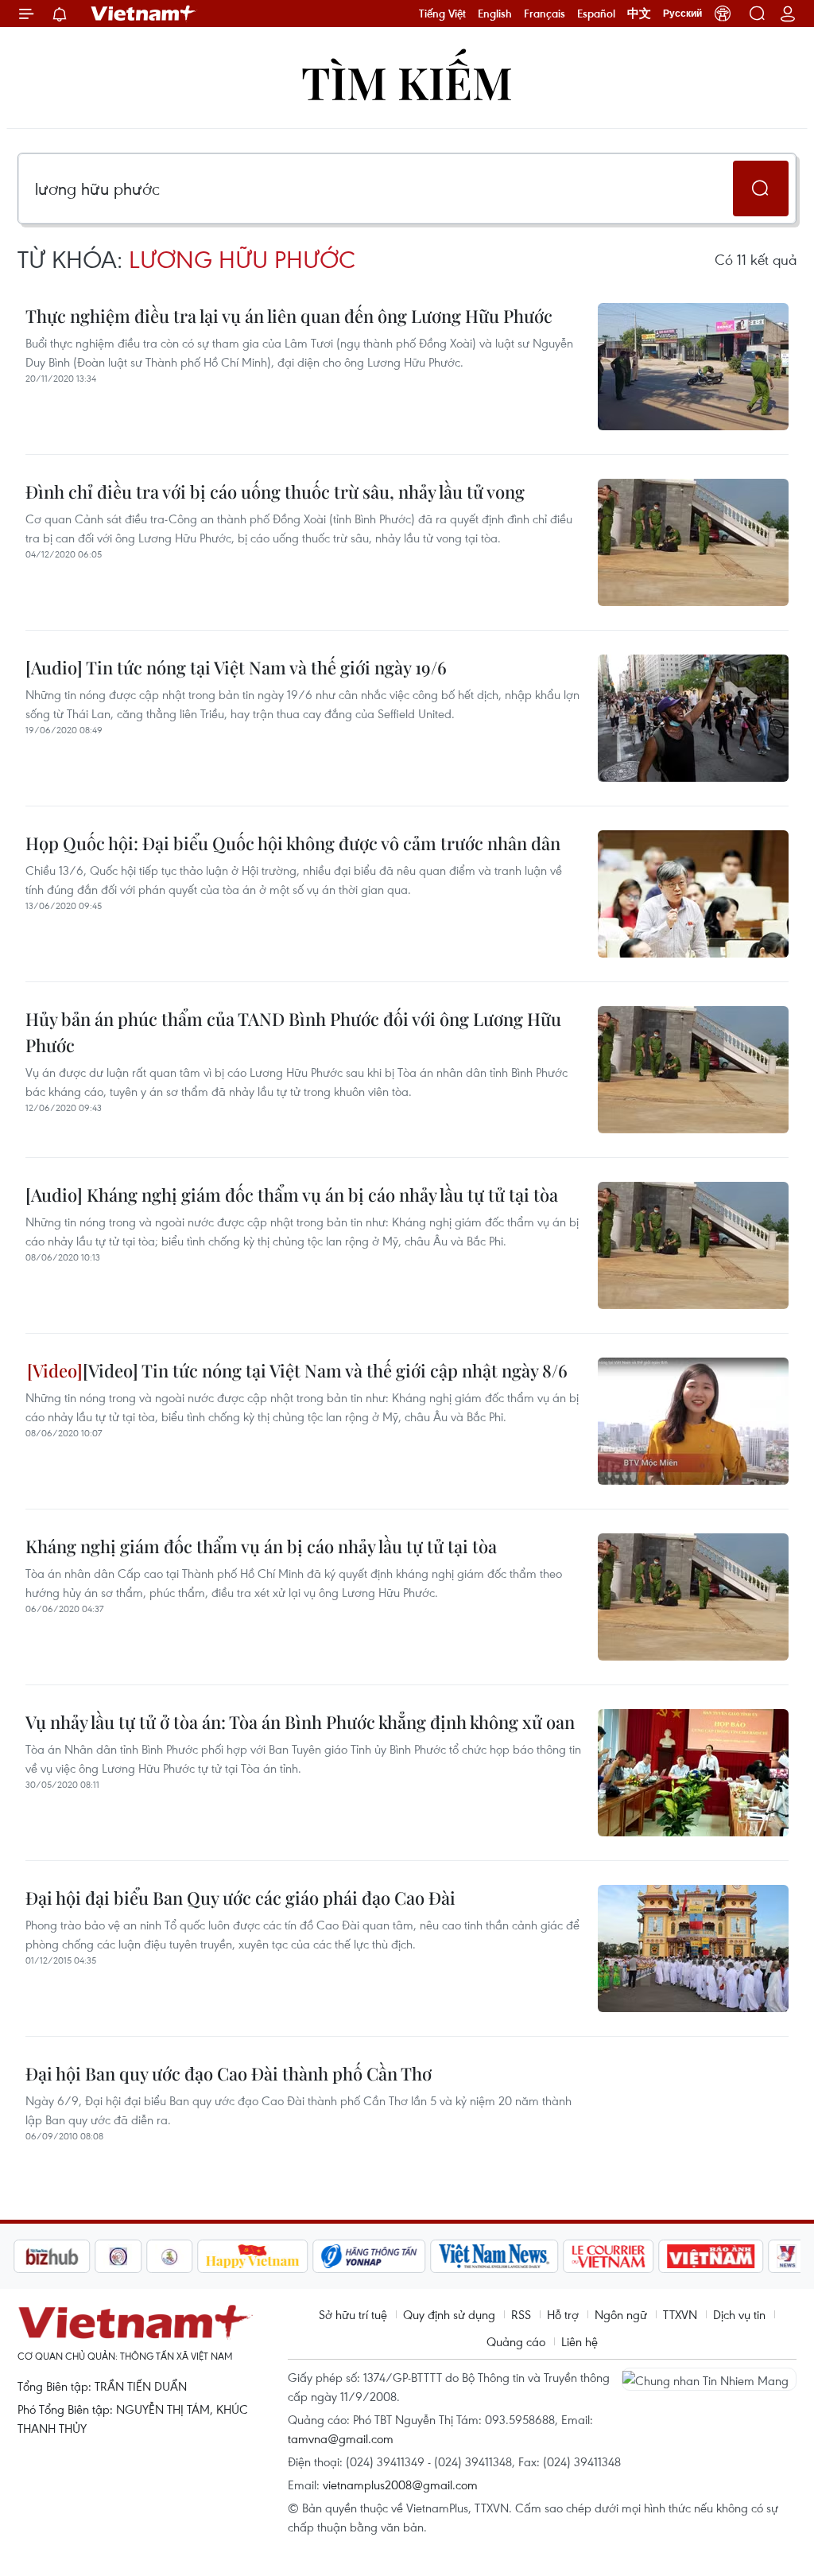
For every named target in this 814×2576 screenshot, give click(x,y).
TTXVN (680, 2314)
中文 (639, 14)
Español (596, 14)
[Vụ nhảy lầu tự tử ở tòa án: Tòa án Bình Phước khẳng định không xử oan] (693, 1773)
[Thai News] (170, 2256)
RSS (521, 2314)
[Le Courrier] (609, 2256)
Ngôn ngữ (621, 2314)
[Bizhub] (52, 2256)
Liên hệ (579, 2341)
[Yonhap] (370, 2256)
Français (545, 14)
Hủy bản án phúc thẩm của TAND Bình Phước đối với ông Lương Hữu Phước (293, 1032)
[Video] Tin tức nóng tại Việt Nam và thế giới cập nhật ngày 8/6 (325, 1370)
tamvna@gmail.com (341, 2438)
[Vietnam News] (495, 2256)
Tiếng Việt (442, 14)
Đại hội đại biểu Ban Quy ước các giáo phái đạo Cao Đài (240, 1898)
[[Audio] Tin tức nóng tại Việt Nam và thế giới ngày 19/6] (693, 718)
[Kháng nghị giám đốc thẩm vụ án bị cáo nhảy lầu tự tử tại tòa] (693, 1597)
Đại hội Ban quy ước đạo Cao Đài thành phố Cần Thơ (229, 2073)
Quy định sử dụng (449, 2314)
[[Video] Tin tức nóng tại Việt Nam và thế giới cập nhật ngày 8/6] (693, 1421)
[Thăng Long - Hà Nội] (723, 14)
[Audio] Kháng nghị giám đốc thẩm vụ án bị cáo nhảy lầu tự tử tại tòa (292, 1195)
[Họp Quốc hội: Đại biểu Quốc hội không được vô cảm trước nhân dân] (693, 894)
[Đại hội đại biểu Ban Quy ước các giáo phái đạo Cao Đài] (693, 1949)
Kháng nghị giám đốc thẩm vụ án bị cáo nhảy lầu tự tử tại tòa (261, 1546)
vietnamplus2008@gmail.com (400, 2485)
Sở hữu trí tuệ (353, 2314)
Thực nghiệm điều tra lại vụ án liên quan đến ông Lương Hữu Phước (289, 316)
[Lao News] (118, 2256)
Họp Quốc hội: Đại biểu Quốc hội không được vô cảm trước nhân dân (293, 843)
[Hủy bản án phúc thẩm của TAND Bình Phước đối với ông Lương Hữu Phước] (693, 1070)
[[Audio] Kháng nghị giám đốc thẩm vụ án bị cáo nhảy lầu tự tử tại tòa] (693, 1245)
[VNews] (787, 2256)
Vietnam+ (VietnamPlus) (144, 14)
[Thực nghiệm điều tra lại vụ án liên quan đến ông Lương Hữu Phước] (693, 367)
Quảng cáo (516, 2341)
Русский (682, 14)
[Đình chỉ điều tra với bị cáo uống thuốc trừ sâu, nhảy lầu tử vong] (693, 542)
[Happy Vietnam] (253, 2256)
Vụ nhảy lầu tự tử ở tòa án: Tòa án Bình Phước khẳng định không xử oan (300, 1722)
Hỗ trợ (563, 2314)
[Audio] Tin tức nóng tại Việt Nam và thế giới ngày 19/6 (236, 667)
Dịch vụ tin (739, 2314)
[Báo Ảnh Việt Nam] (711, 2256)
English (495, 14)
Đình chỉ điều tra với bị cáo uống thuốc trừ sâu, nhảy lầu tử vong (275, 491)
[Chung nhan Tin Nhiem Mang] (709, 2379)
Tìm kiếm (407, 82)
